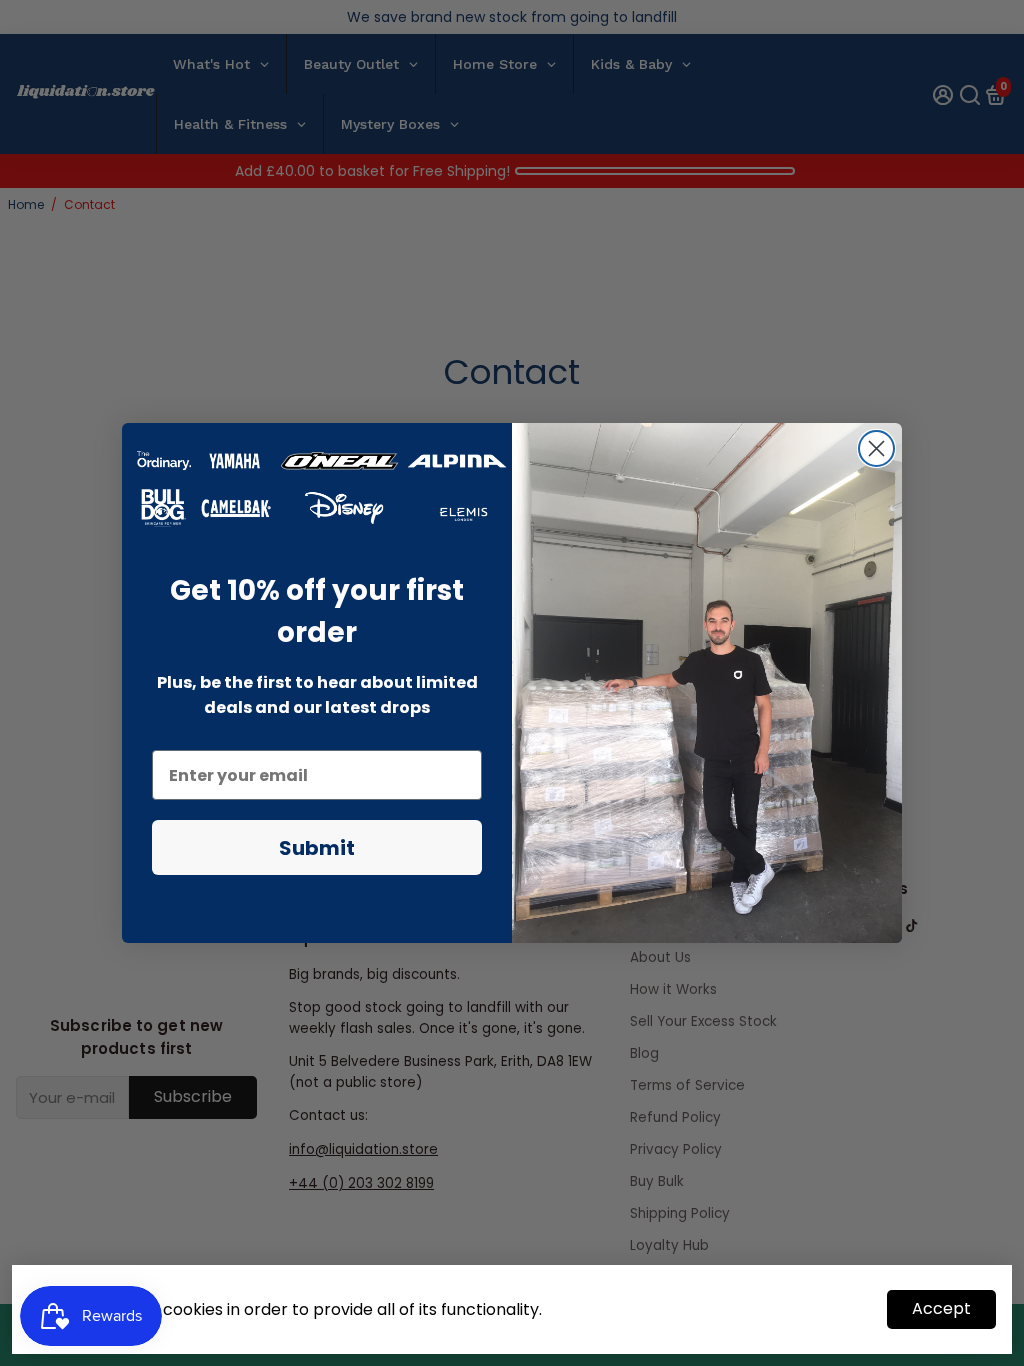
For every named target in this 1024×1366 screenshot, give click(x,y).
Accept (941, 1308)
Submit (317, 848)
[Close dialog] (876, 448)
